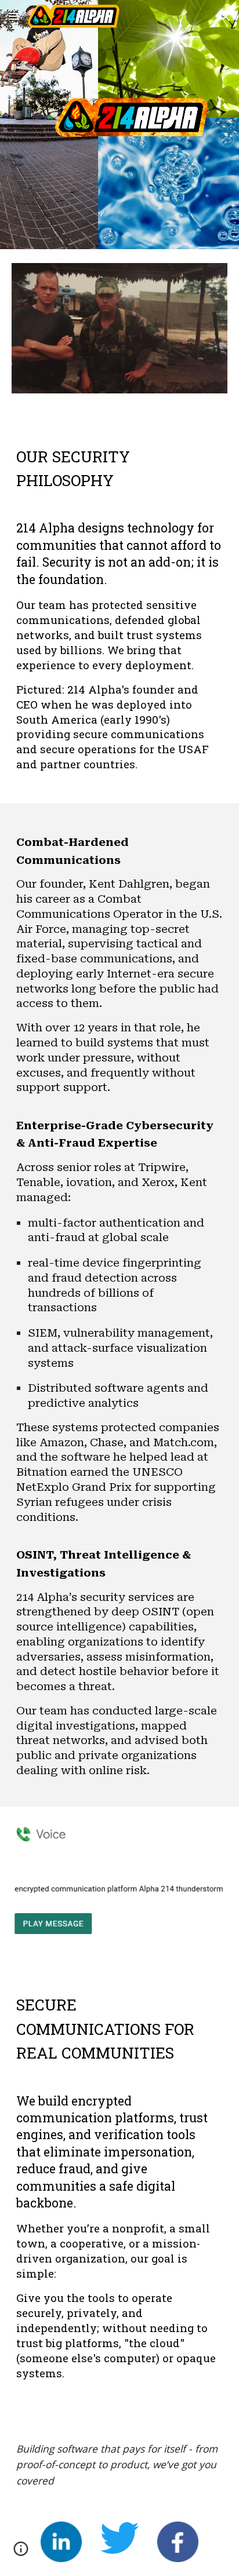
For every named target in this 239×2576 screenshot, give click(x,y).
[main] (119, 462)
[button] (14, 16)
